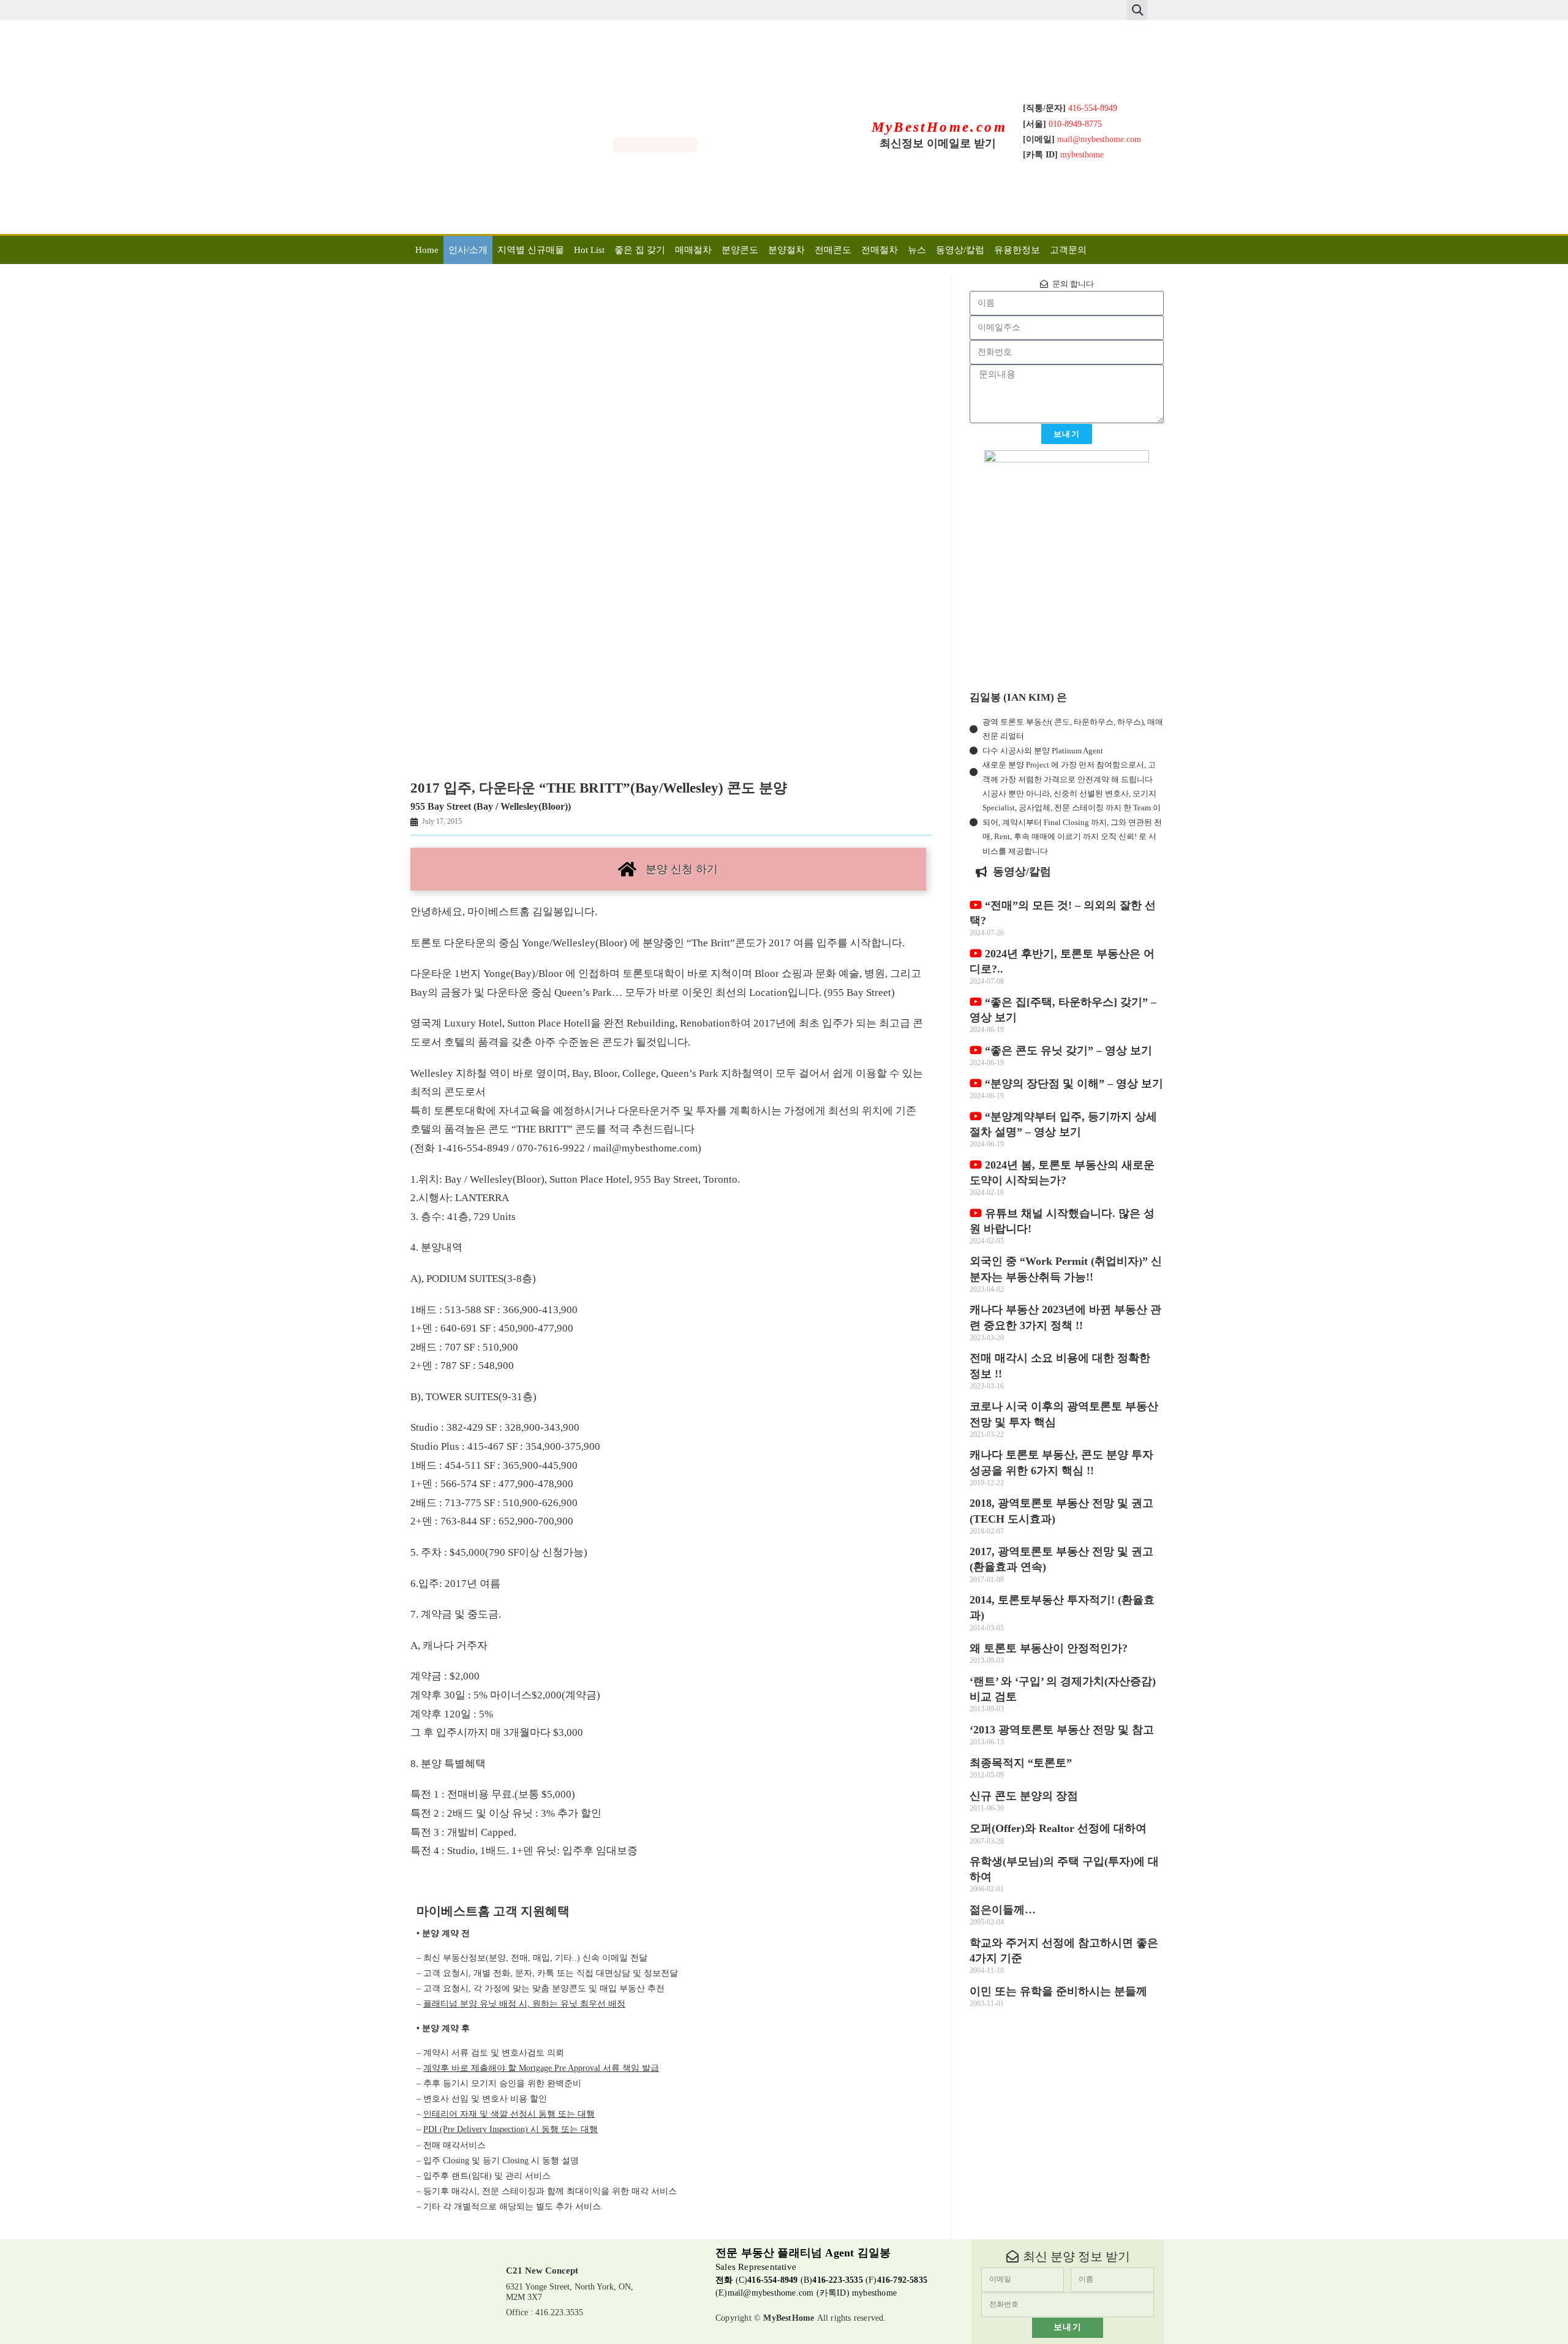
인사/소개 (468, 250)
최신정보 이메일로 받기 (938, 143)
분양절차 (786, 250)
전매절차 (880, 250)
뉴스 (917, 250)
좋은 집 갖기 (640, 250)
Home (427, 250)
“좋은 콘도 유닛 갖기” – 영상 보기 (1067, 1050)
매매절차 (693, 250)
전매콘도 (833, 250)
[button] (1137, 10)
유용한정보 (1017, 250)
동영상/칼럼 (960, 250)
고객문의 (1068, 250)
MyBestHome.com (940, 127)
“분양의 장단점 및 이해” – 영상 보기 (1072, 1083)
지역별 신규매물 (531, 250)
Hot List (589, 250)
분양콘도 (740, 250)
